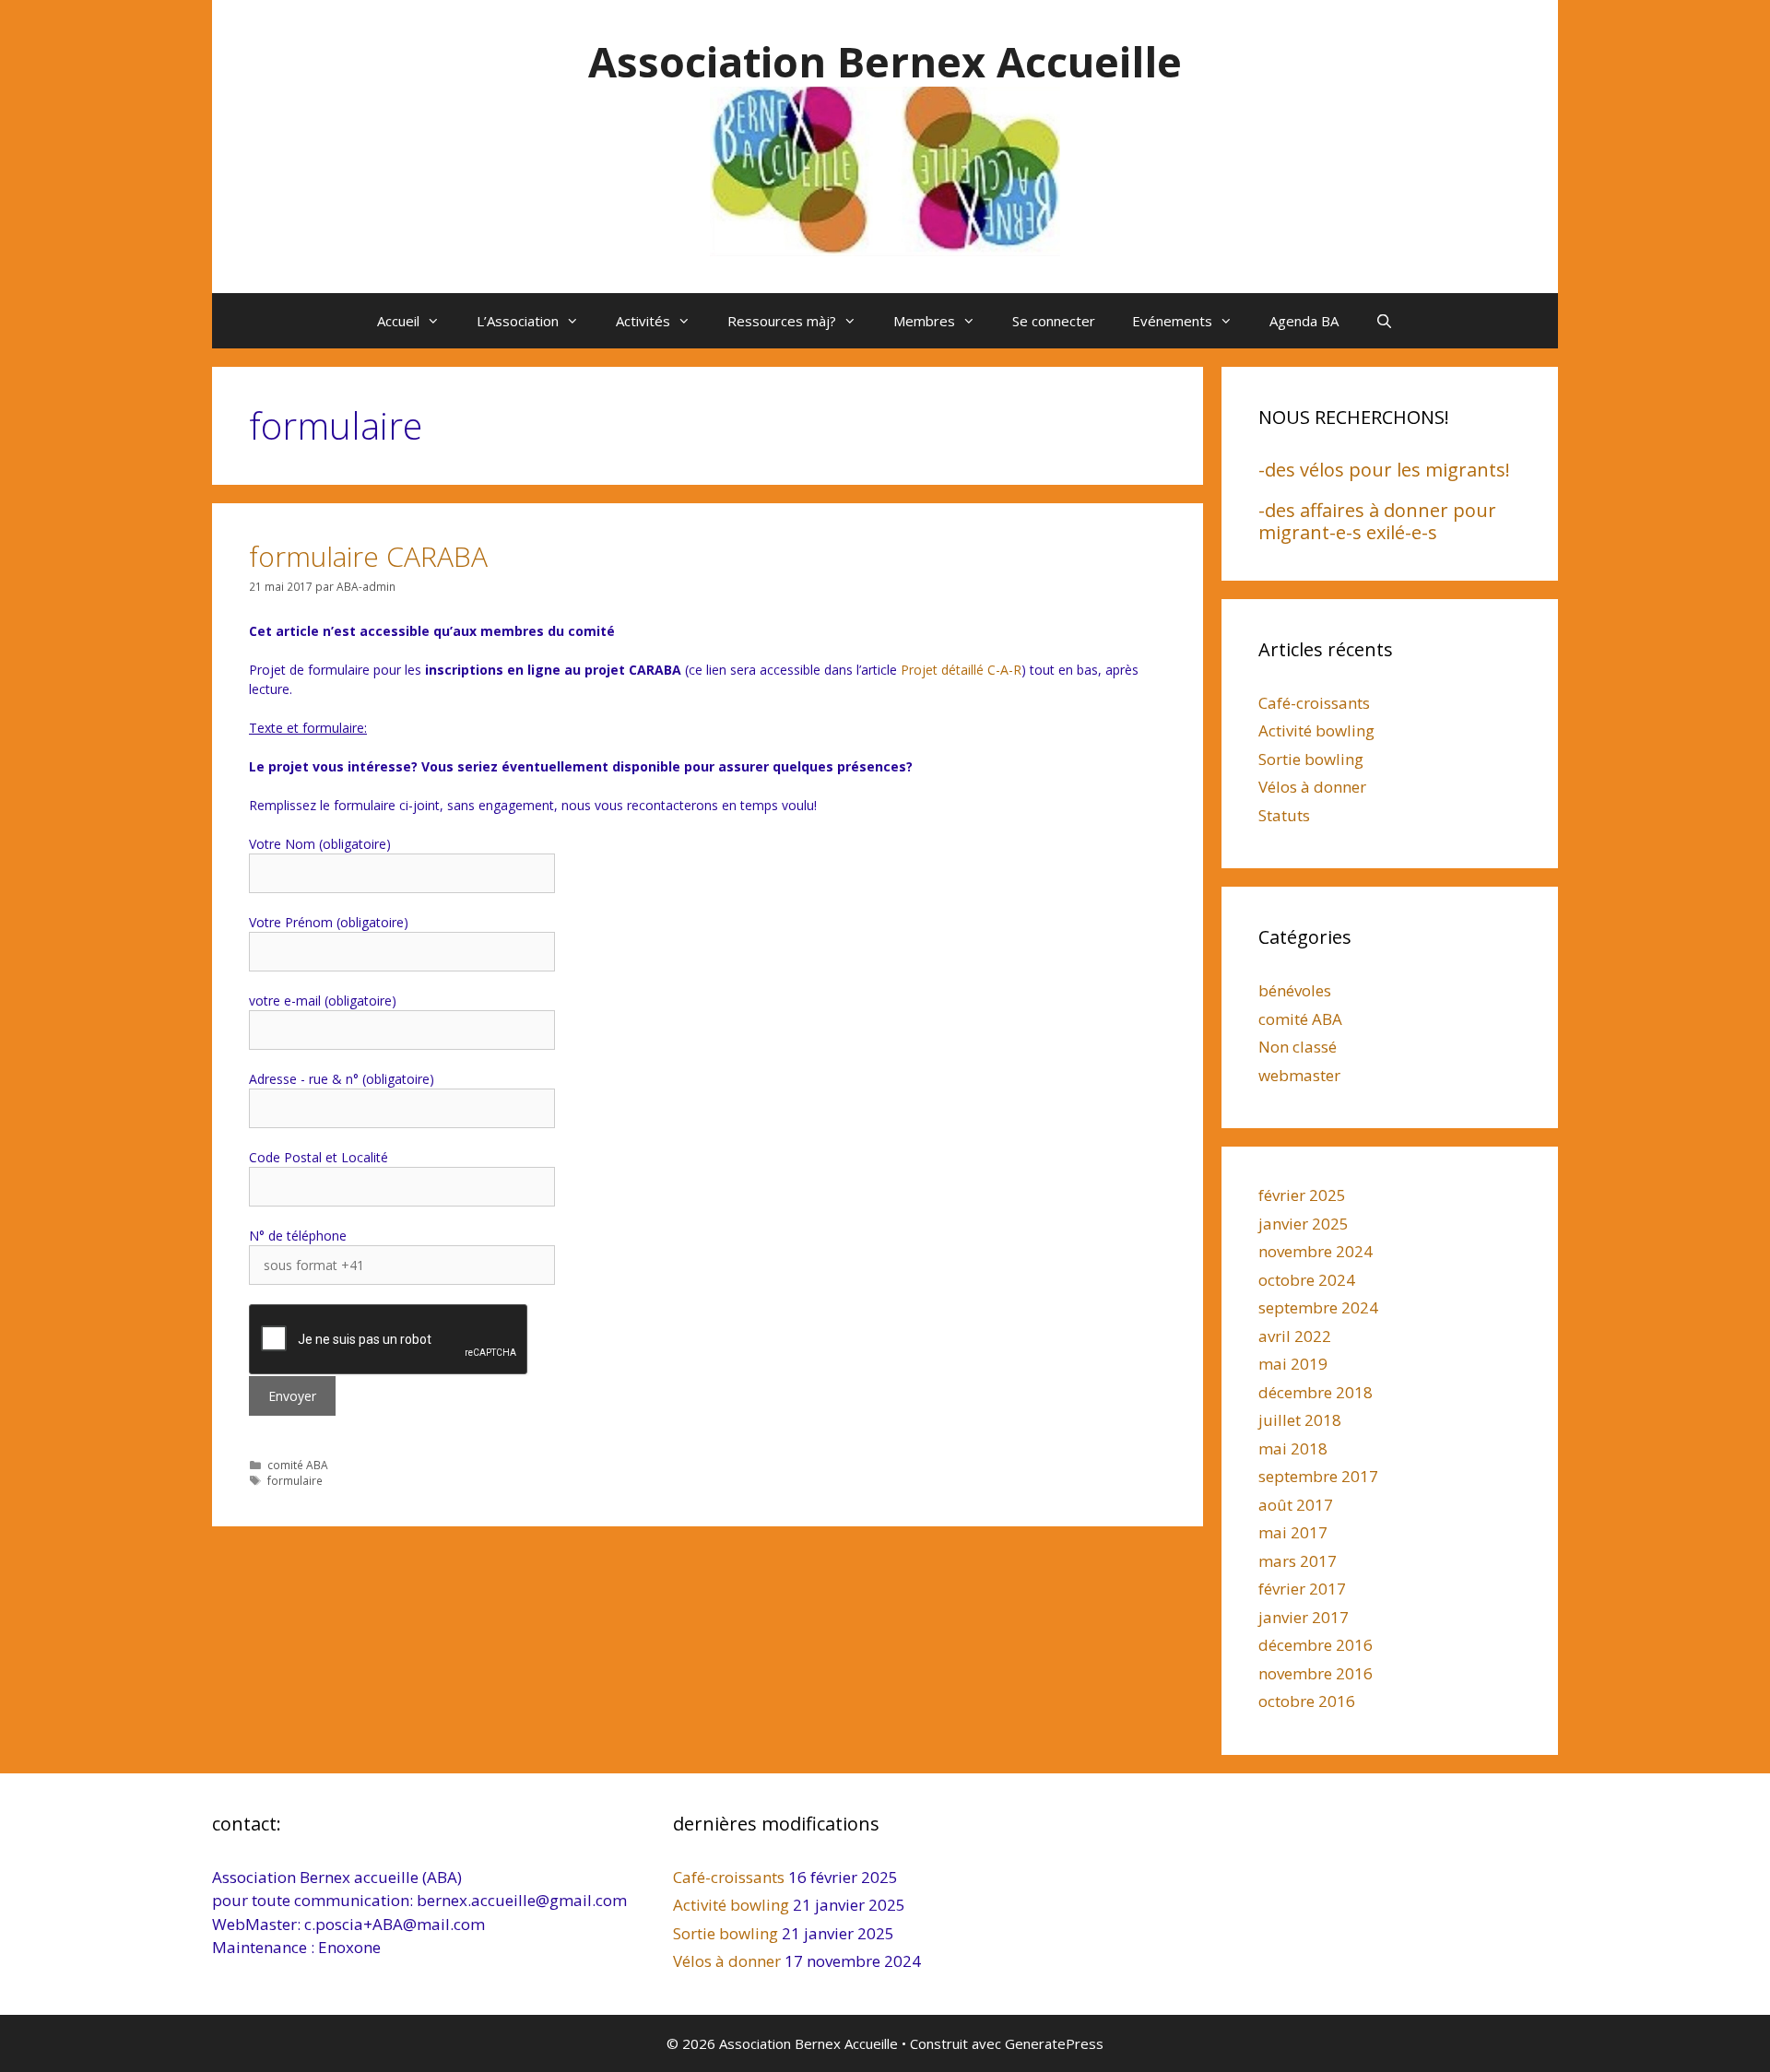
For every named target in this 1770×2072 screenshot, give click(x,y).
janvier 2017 (1304, 1617)
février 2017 (1302, 1589)
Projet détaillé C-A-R (961, 670)
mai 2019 (1293, 1364)
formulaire (295, 1480)
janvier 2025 (1304, 1224)
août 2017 (1296, 1505)
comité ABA (298, 1465)
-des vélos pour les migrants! (1384, 470)
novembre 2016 (1316, 1673)
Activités (643, 321)
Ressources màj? (782, 321)
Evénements (1172, 321)
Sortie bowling (1311, 759)
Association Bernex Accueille (885, 61)
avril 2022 (1295, 1336)
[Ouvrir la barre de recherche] (1384, 321)
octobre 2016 (1307, 1701)
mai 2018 (1293, 1448)
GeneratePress (1054, 2043)
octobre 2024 (1307, 1280)
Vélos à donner (1312, 787)
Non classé (1298, 1047)
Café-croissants (1314, 703)
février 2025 (1302, 1195)
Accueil (398, 321)
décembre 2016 (1316, 1645)
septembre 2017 (1318, 1476)
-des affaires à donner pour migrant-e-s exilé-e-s (1377, 521)
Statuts (1284, 815)
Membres (924, 321)
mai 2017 (1293, 1532)
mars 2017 (1298, 1561)
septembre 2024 (1318, 1307)
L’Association (518, 321)
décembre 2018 (1316, 1392)
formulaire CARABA (368, 556)
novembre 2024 (1316, 1251)
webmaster (1299, 1075)
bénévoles (1295, 990)
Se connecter (1054, 321)
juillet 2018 (1300, 1420)
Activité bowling (1316, 730)
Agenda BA (1304, 321)
